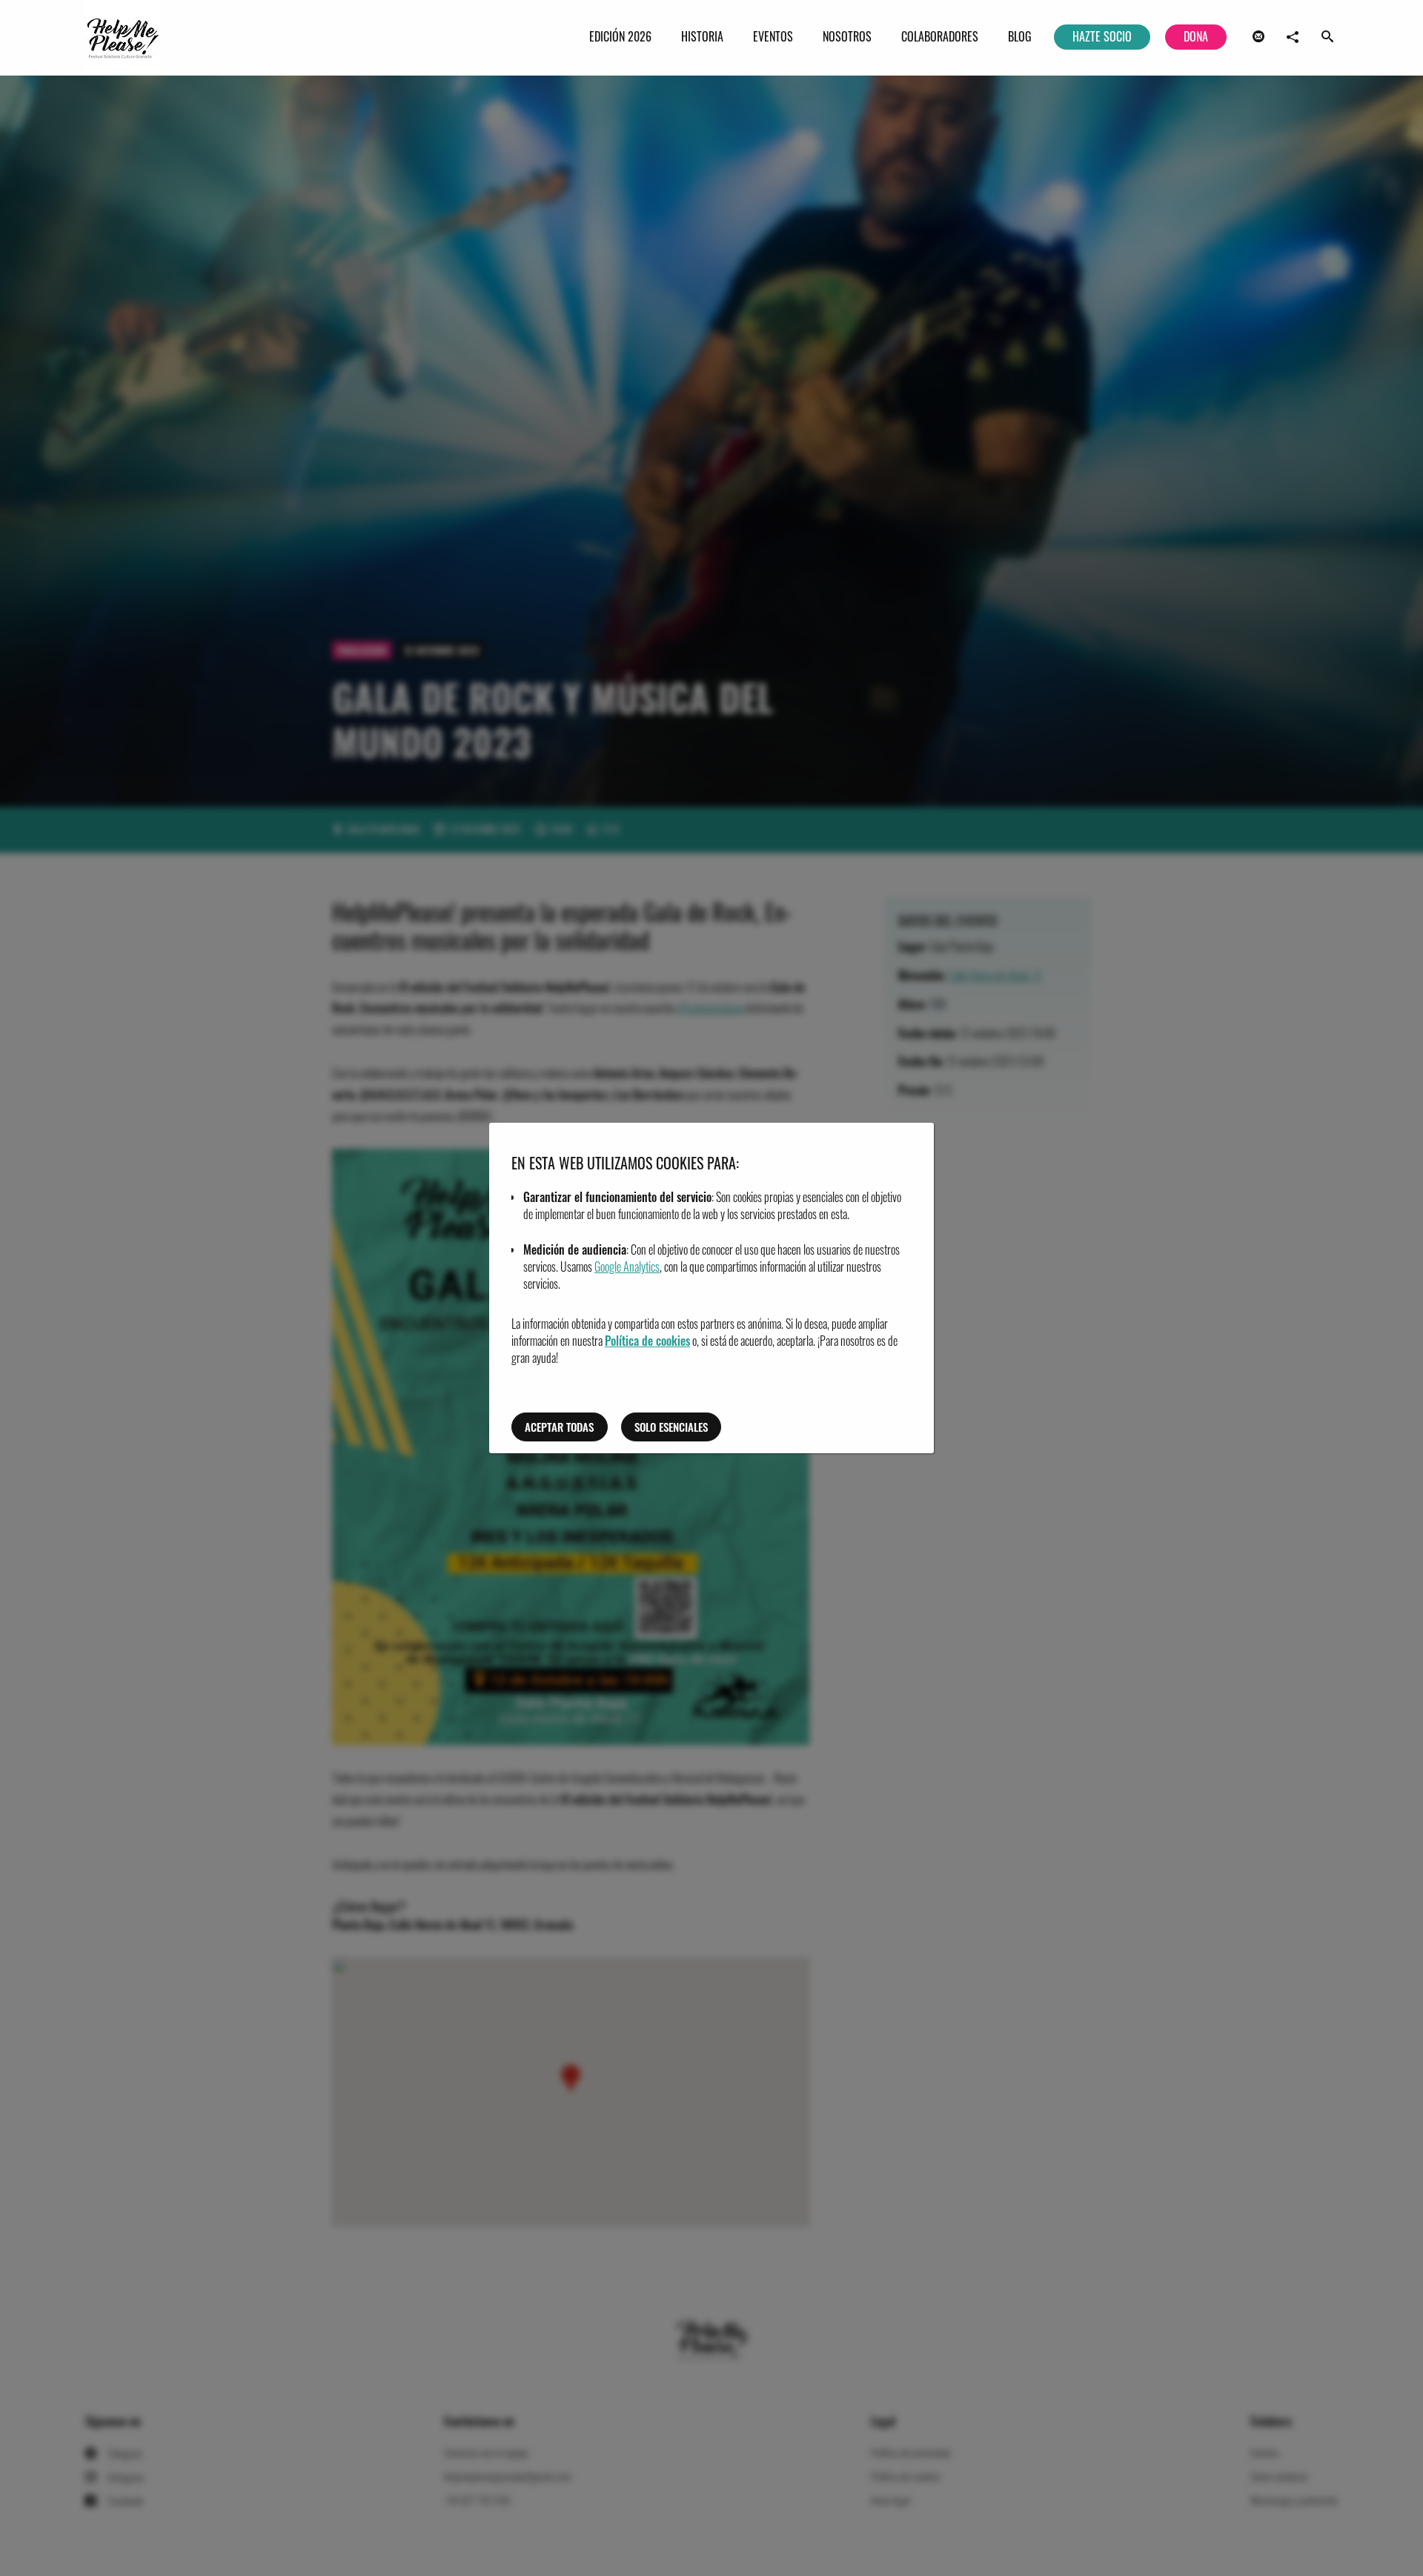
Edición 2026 (620, 36)
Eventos (773, 36)
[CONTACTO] (1258, 37)
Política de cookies (647, 1341)
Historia (702, 36)
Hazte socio (1102, 36)
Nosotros (847, 36)
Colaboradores (940, 36)
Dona (1196, 36)
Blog (1020, 36)
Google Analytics (627, 1267)
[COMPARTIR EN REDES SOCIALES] (1293, 37)
